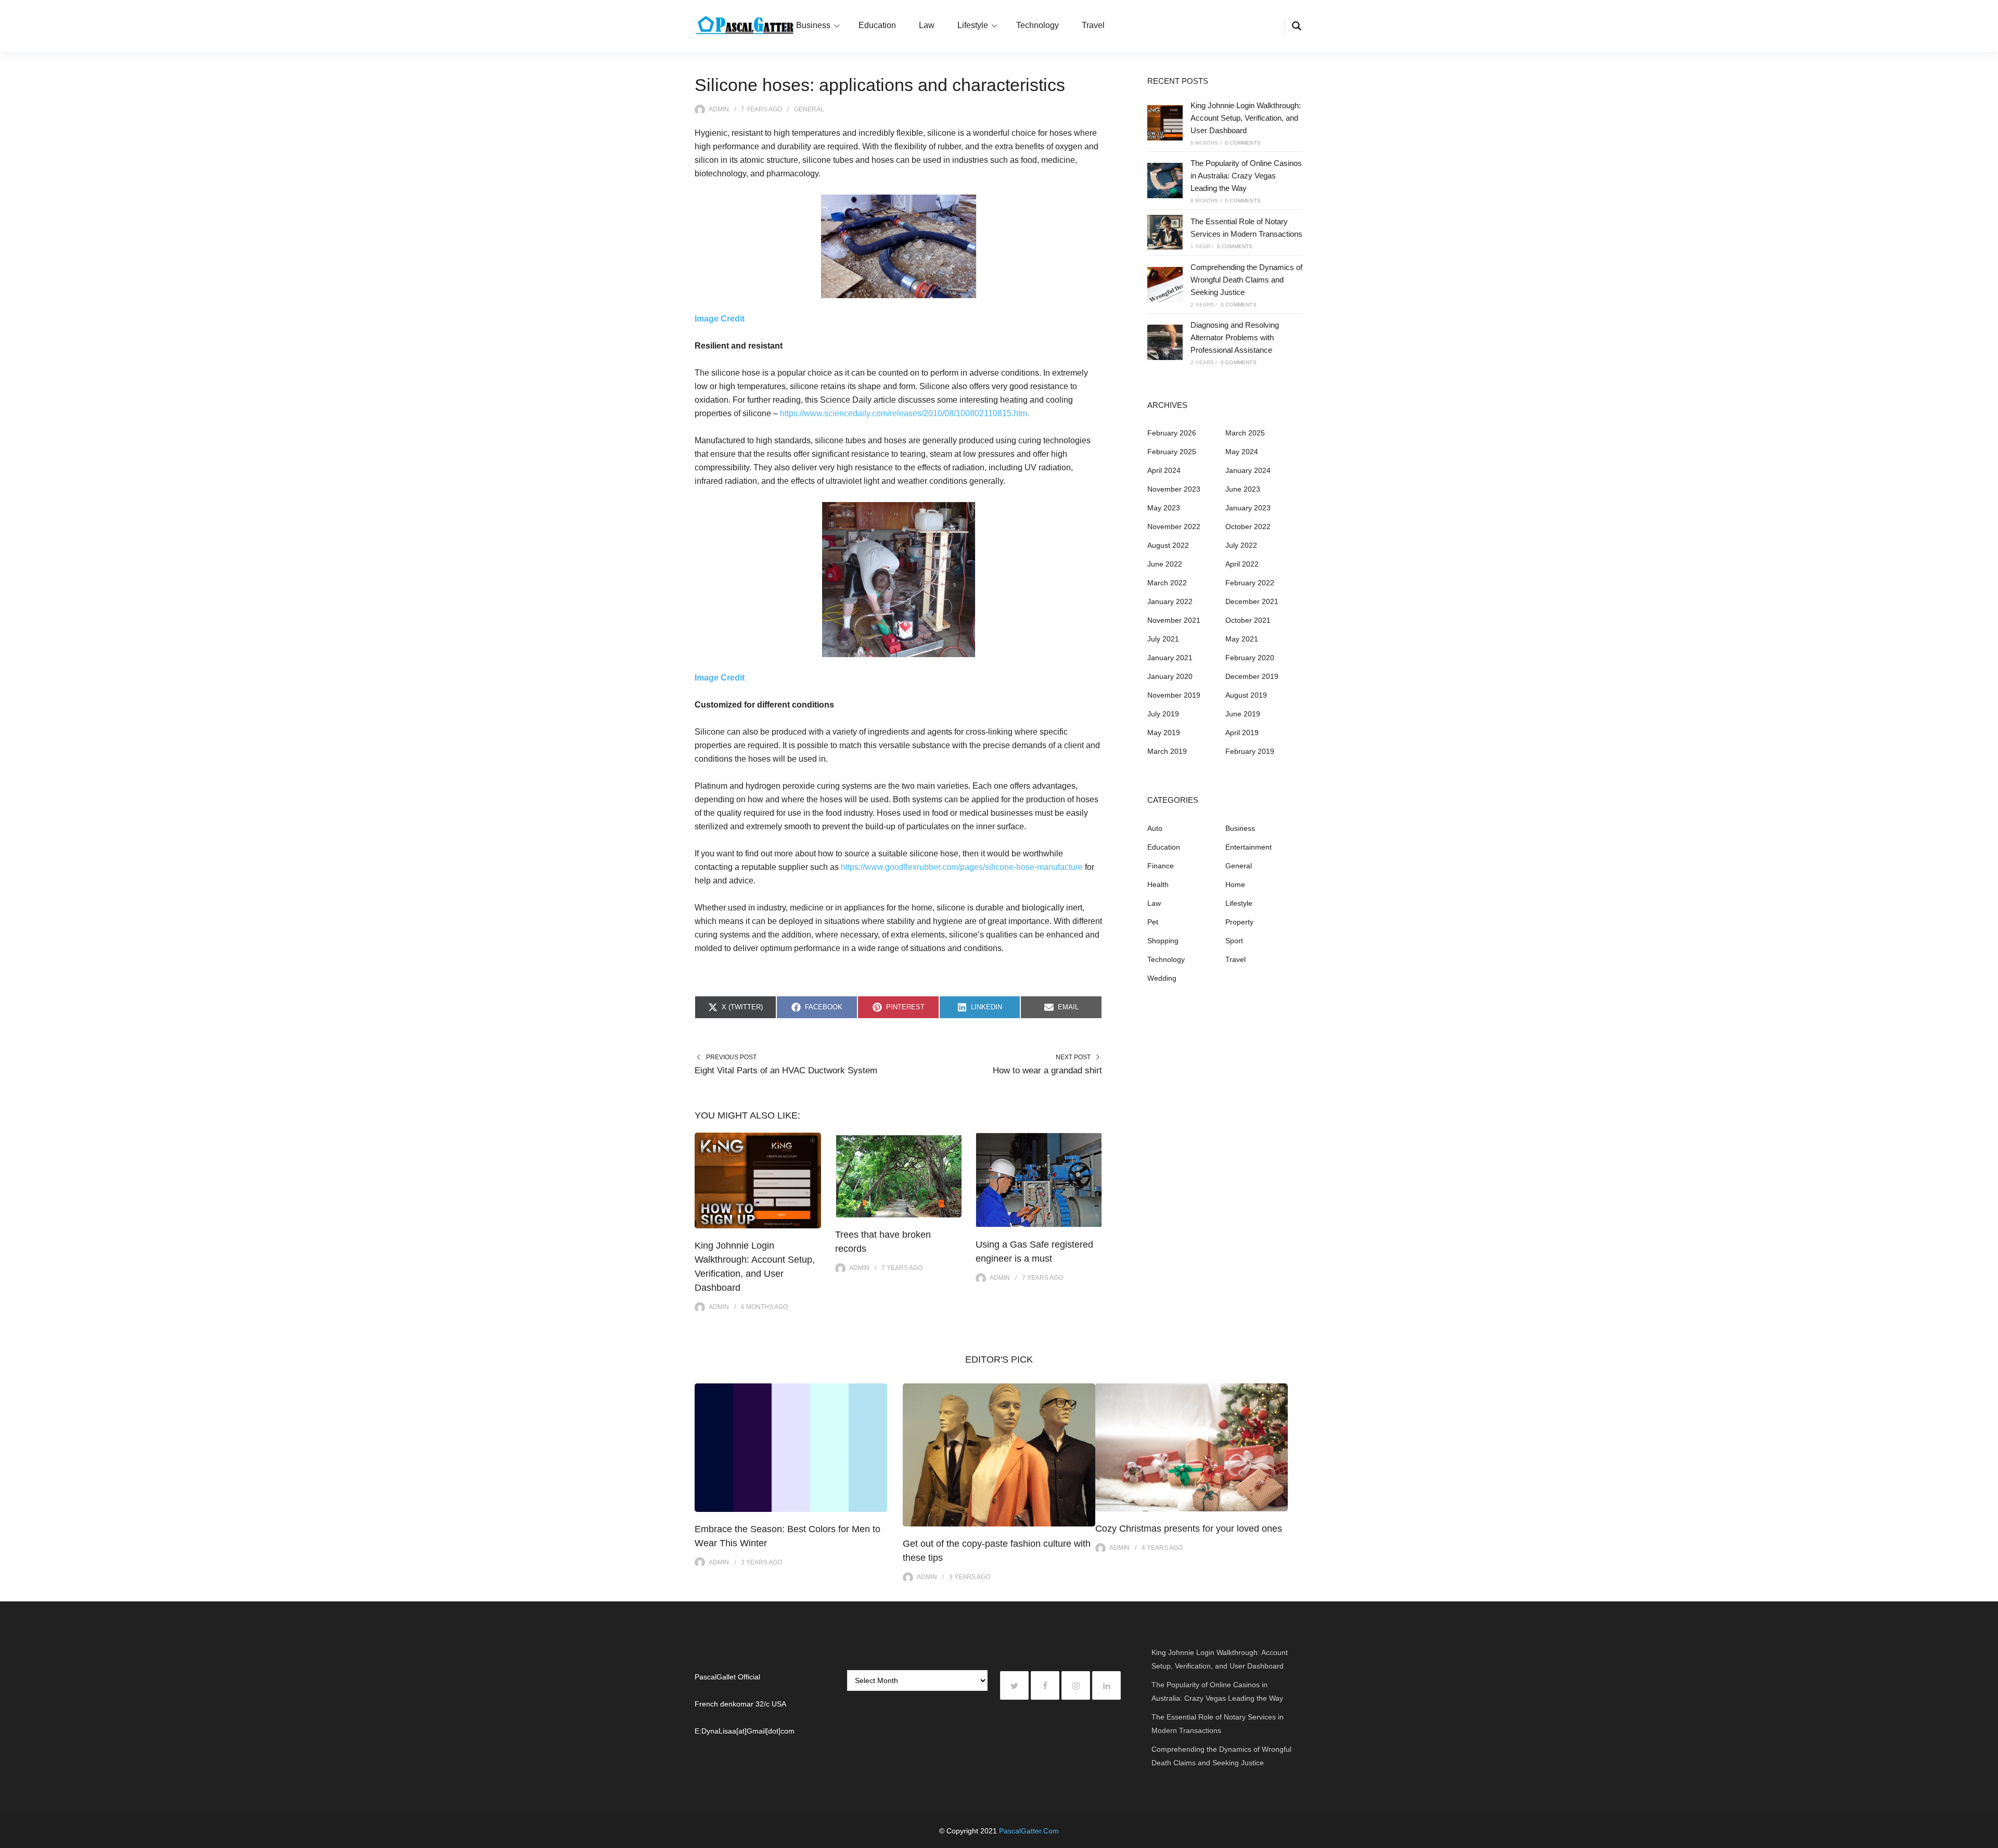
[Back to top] (1988, 1838)
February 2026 (1172, 433)
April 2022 (1242, 564)
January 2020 (1170, 676)
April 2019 (1242, 733)
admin (719, 109)
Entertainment (1248, 847)
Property (1239, 922)
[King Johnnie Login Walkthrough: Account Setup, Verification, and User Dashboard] (1165, 123)
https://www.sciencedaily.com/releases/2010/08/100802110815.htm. (905, 413)
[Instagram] (1076, 1685)
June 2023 (1243, 489)
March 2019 (1167, 751)
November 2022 (1174, 527)
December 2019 (1252, 676)
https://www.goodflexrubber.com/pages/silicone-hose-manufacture (962, 867)
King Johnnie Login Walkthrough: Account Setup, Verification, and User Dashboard (1246, 118)
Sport (1234, 941)
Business (813, 25)
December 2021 (1252, 601)
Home (1235, 884)
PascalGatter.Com (1029, 1831)
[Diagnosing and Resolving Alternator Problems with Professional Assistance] (1165, 342)
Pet (1153, 922)
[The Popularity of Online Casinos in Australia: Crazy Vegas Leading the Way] (1165, 181)
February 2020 (1250, 658)
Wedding (1162, 978)
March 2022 (1167, 583)
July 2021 (1163, 639)
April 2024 (1164, 470)
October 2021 (1248, 620)
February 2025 (1172, 452)
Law (927, 25)
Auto (1155, 828)
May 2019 (1164, 733)
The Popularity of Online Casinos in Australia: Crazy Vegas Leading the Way (1246, 176)
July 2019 (1163, 714)
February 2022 (1250, 583)
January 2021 (1170, 658)
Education (877, 25)
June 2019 (1243, 714)
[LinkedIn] (1106, 1685)
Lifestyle (973, 25)
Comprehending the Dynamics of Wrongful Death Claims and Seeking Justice (1246, 280)
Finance (1161, 866)
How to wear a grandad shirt (1047, 1070)
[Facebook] (1045, 1685)
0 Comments (1243, 143)
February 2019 (1250, 751)
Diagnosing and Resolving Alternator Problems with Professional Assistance (1235, 337)
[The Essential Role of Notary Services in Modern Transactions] (1165, 233)
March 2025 (1245, 433)
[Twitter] (1014, 1685)
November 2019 (1174, 695)
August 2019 (1246, 695)
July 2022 (1241, 545)
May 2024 (1242, 452)
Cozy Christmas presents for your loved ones (1189, 1529)
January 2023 (1248, 508)
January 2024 (1248, 470)
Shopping (1163, 941)
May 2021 (1242, 639)
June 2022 (1165, 564)
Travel (1093, 25)
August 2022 (1168, 545)
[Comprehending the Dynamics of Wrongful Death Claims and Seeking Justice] (1165, 285)
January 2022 (1170, 601)
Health (1158, 884)
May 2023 (1164, 508)
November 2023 (1174, 489)
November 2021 (1174, 620)
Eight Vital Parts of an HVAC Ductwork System (786, 1070)
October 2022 (1248, 527)
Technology (1038, 25)
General (809, 109)
